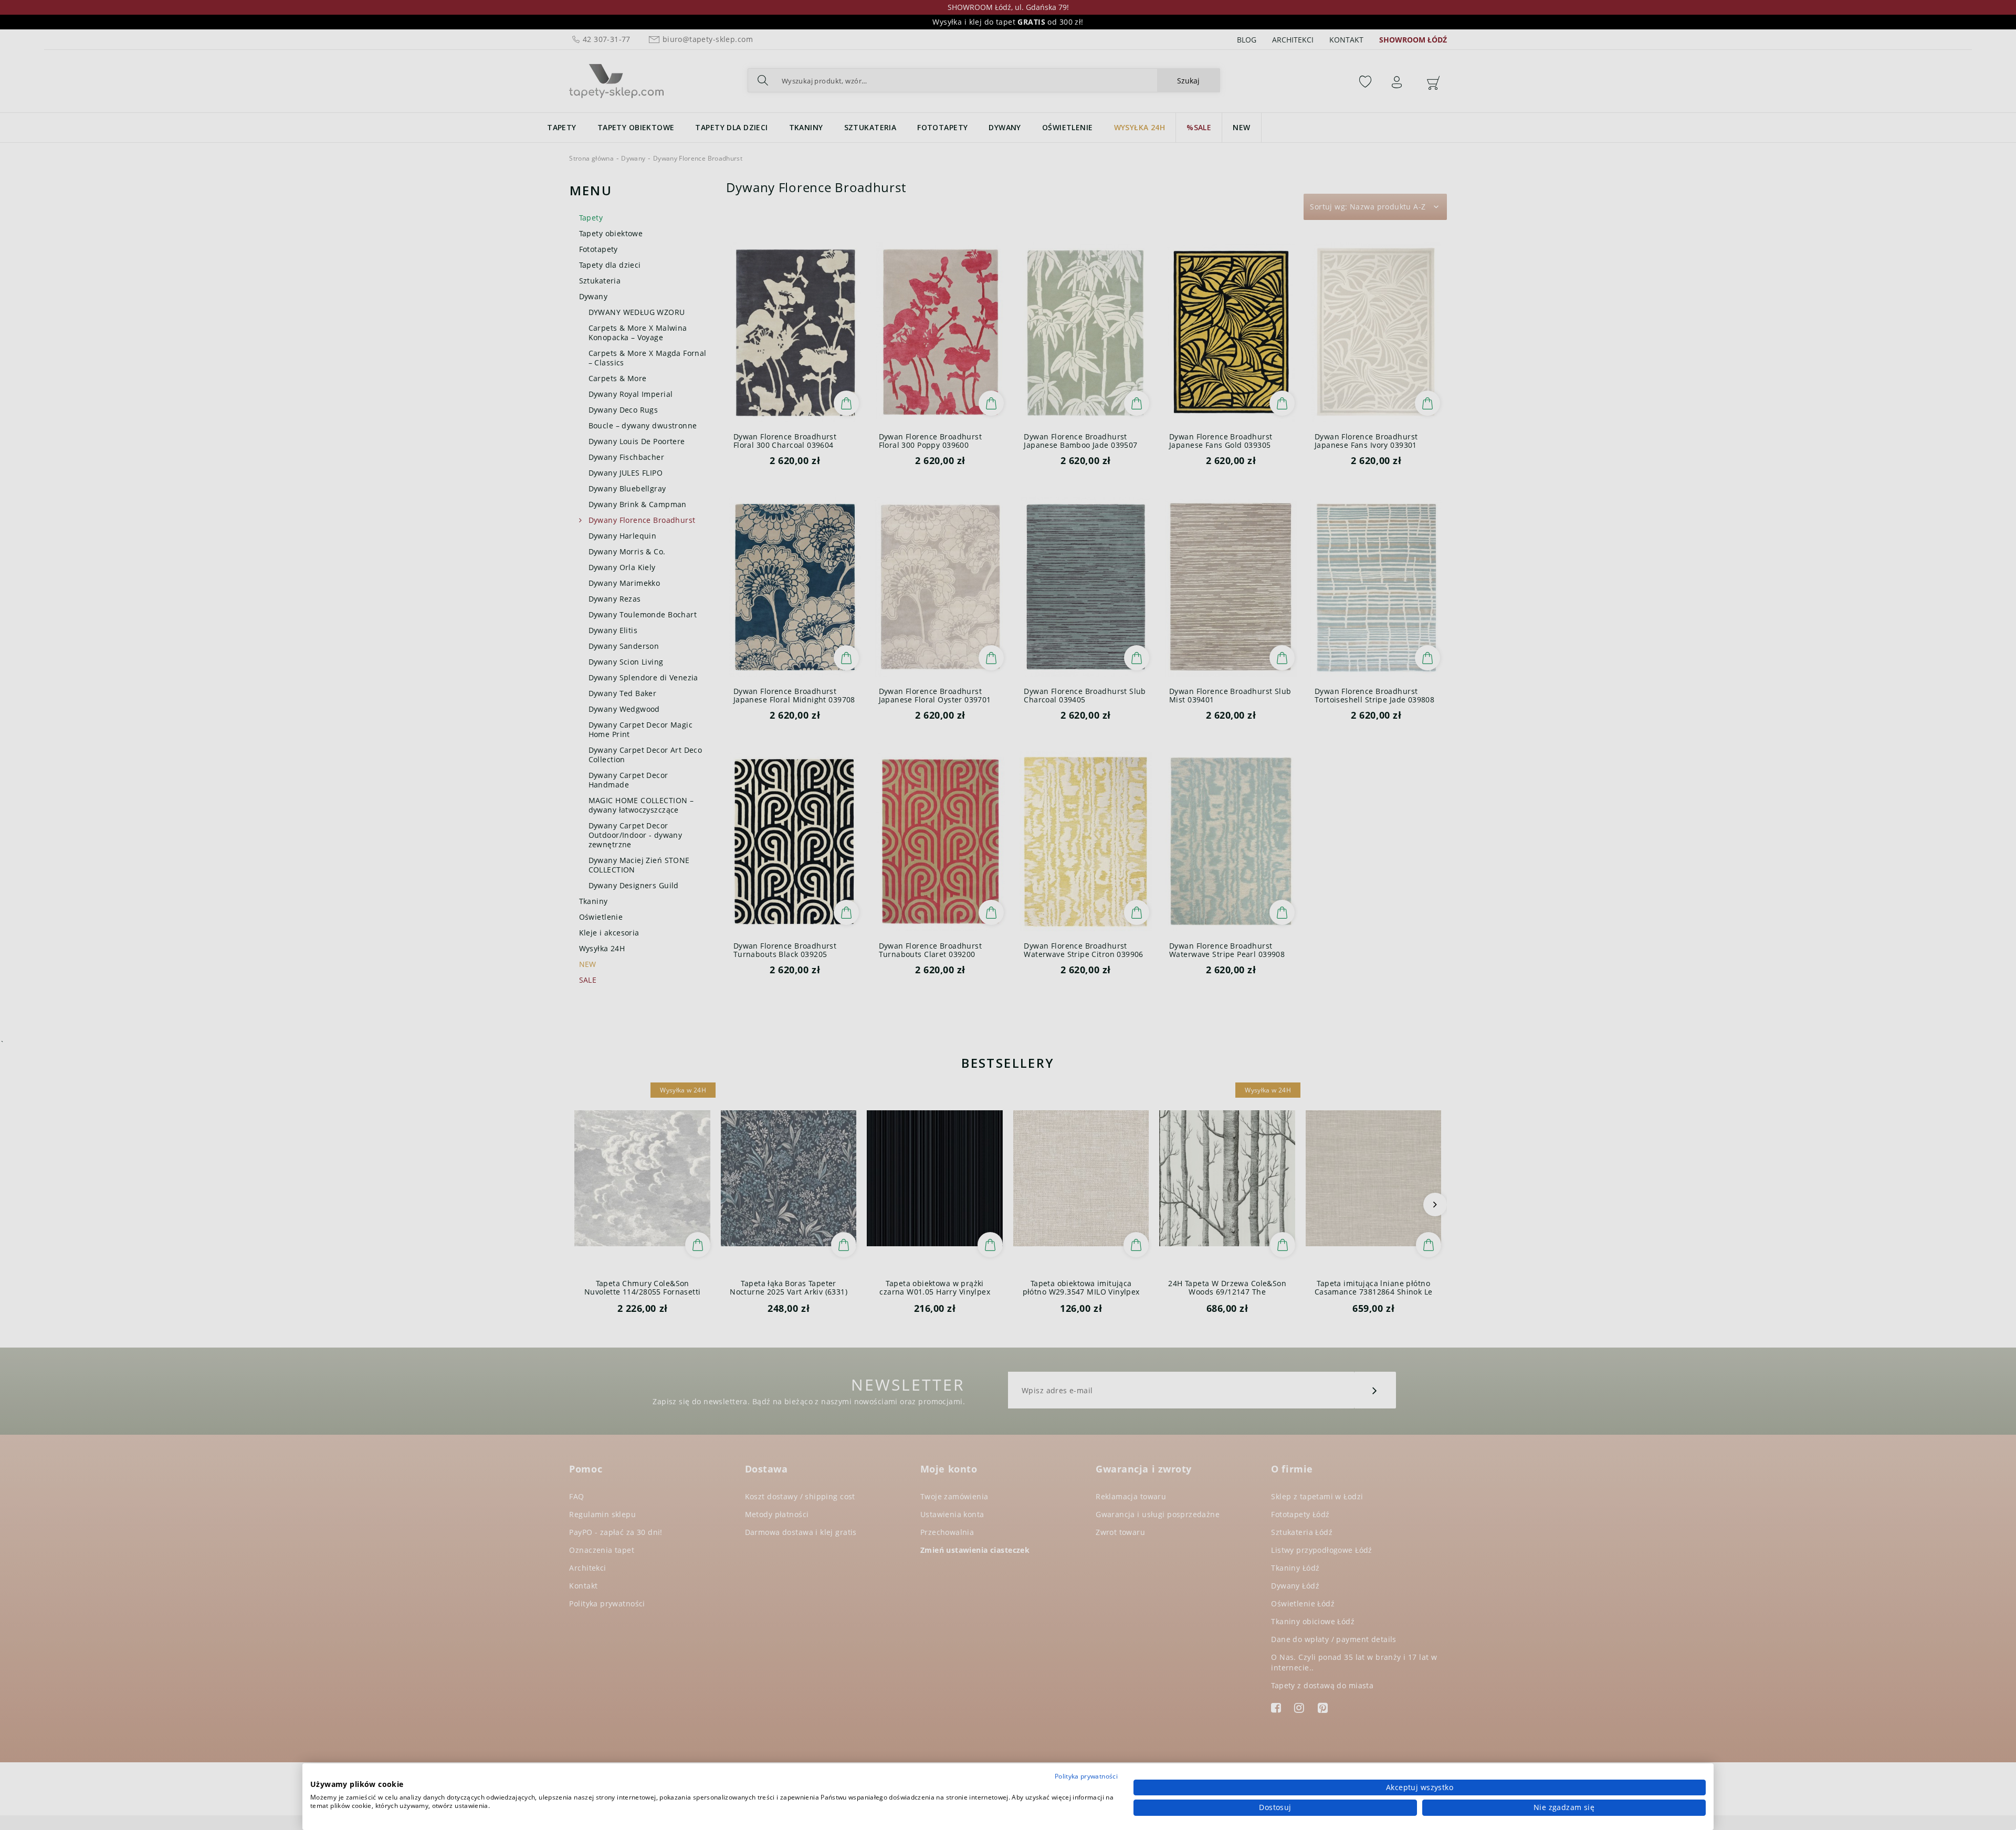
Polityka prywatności (1086, 1776)
